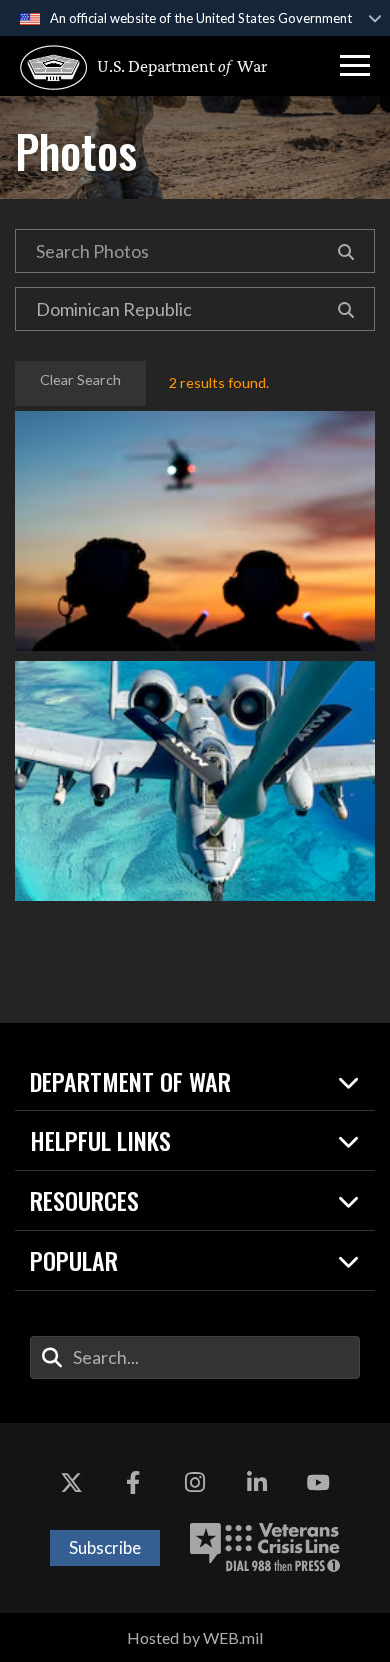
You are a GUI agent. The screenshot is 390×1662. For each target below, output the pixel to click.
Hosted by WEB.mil (195, 1637)
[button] (355, 66)
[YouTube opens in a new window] (318, 1483)
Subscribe (105, 1547)
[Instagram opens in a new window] (195, 1483)
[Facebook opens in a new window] (133, 1483)
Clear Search (80, 379)
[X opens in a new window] (72, 1483)
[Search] (346, 251)
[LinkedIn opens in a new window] (257, 1483)
